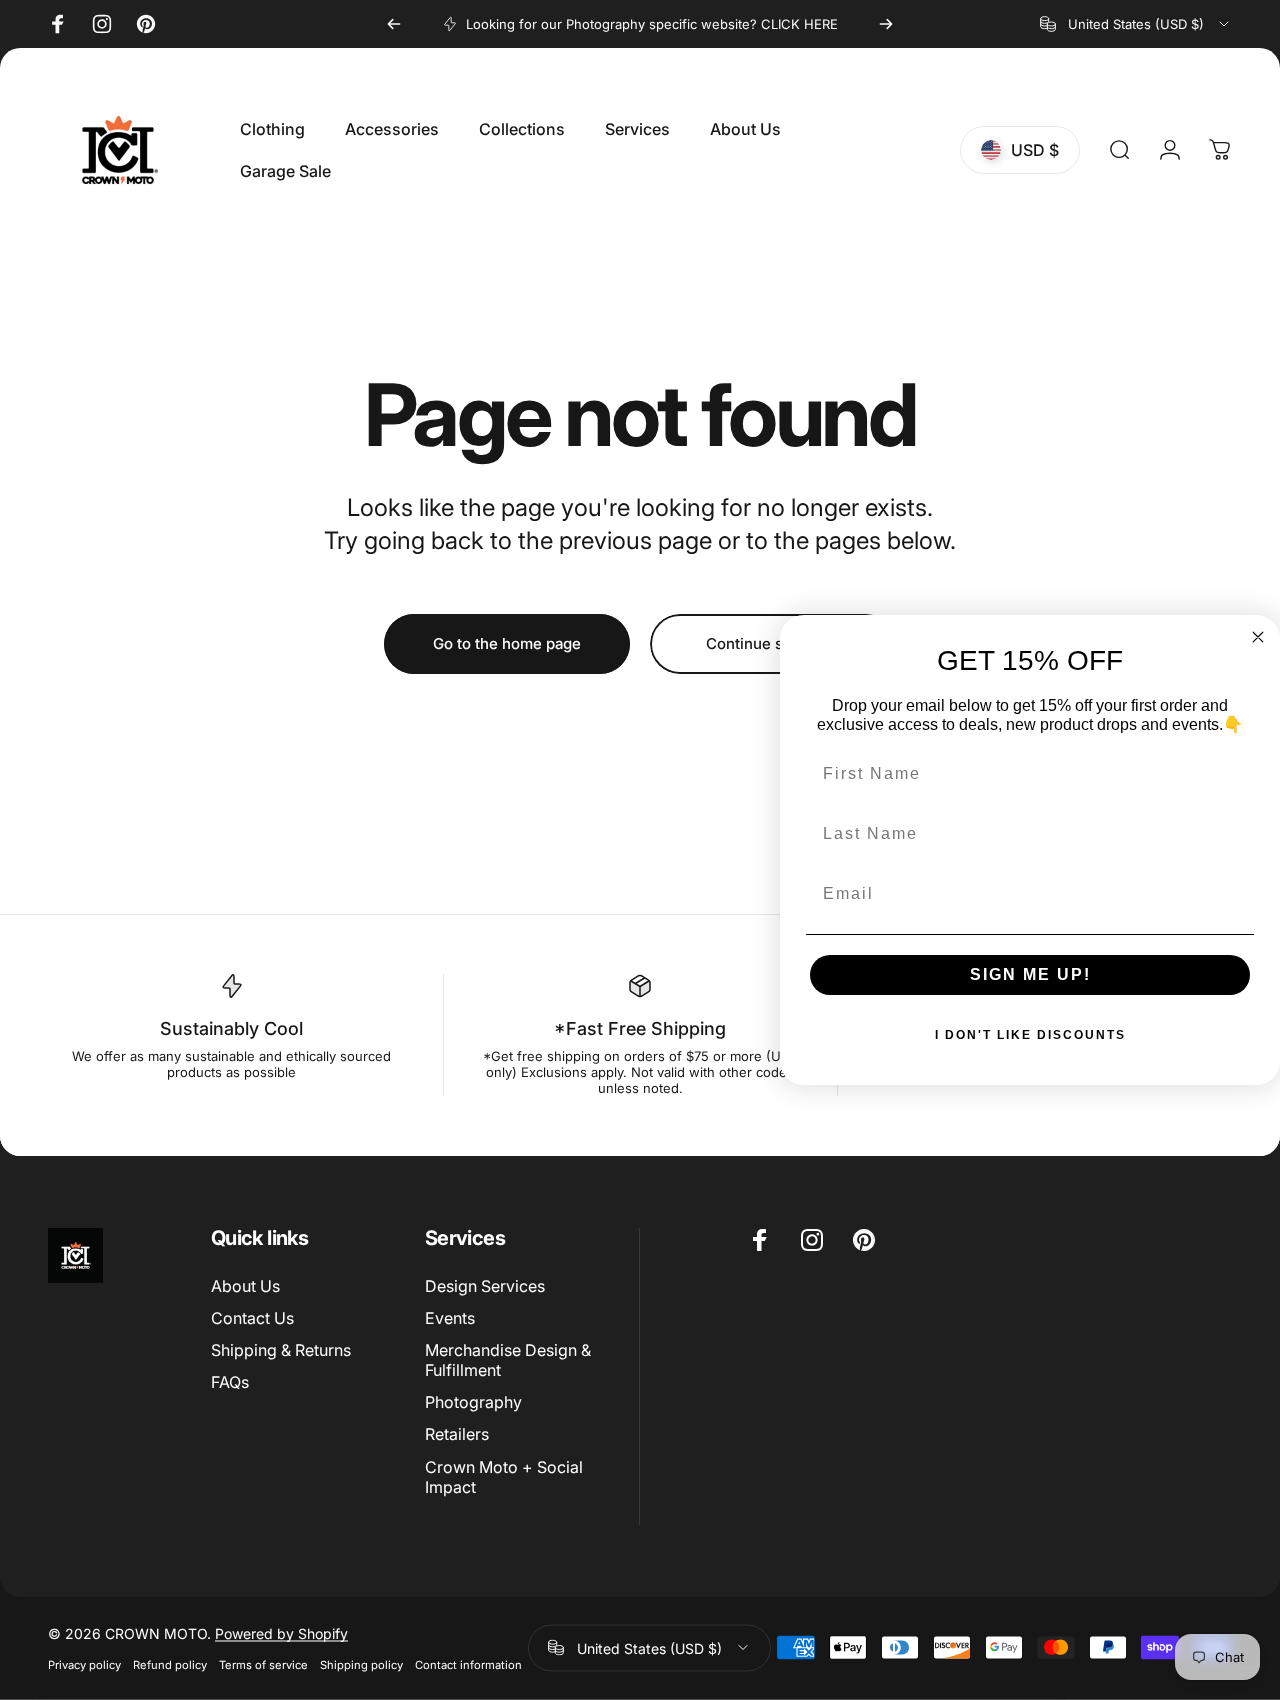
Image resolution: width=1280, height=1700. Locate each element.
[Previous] (394, 24)
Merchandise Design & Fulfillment (508, 1360)
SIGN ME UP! (1030, 974)
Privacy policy (84, 1664)
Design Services (485, 1286)
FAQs (230, 1382)
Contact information (468, 1664)
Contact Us (252, 1318)
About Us (245, 1286)
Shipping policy (361, 1664)
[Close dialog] (1258, 637)
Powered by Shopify (281, 1632)
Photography (473, 1402)
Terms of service (263, 1664)
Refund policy (170, 1664)
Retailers (457, 1434)
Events (450, 1318)
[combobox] (1136, 24)
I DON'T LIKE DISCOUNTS (1030, 1035)
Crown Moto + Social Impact (504, 1477)
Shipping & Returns (281, 1350)
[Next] (886, 24)
